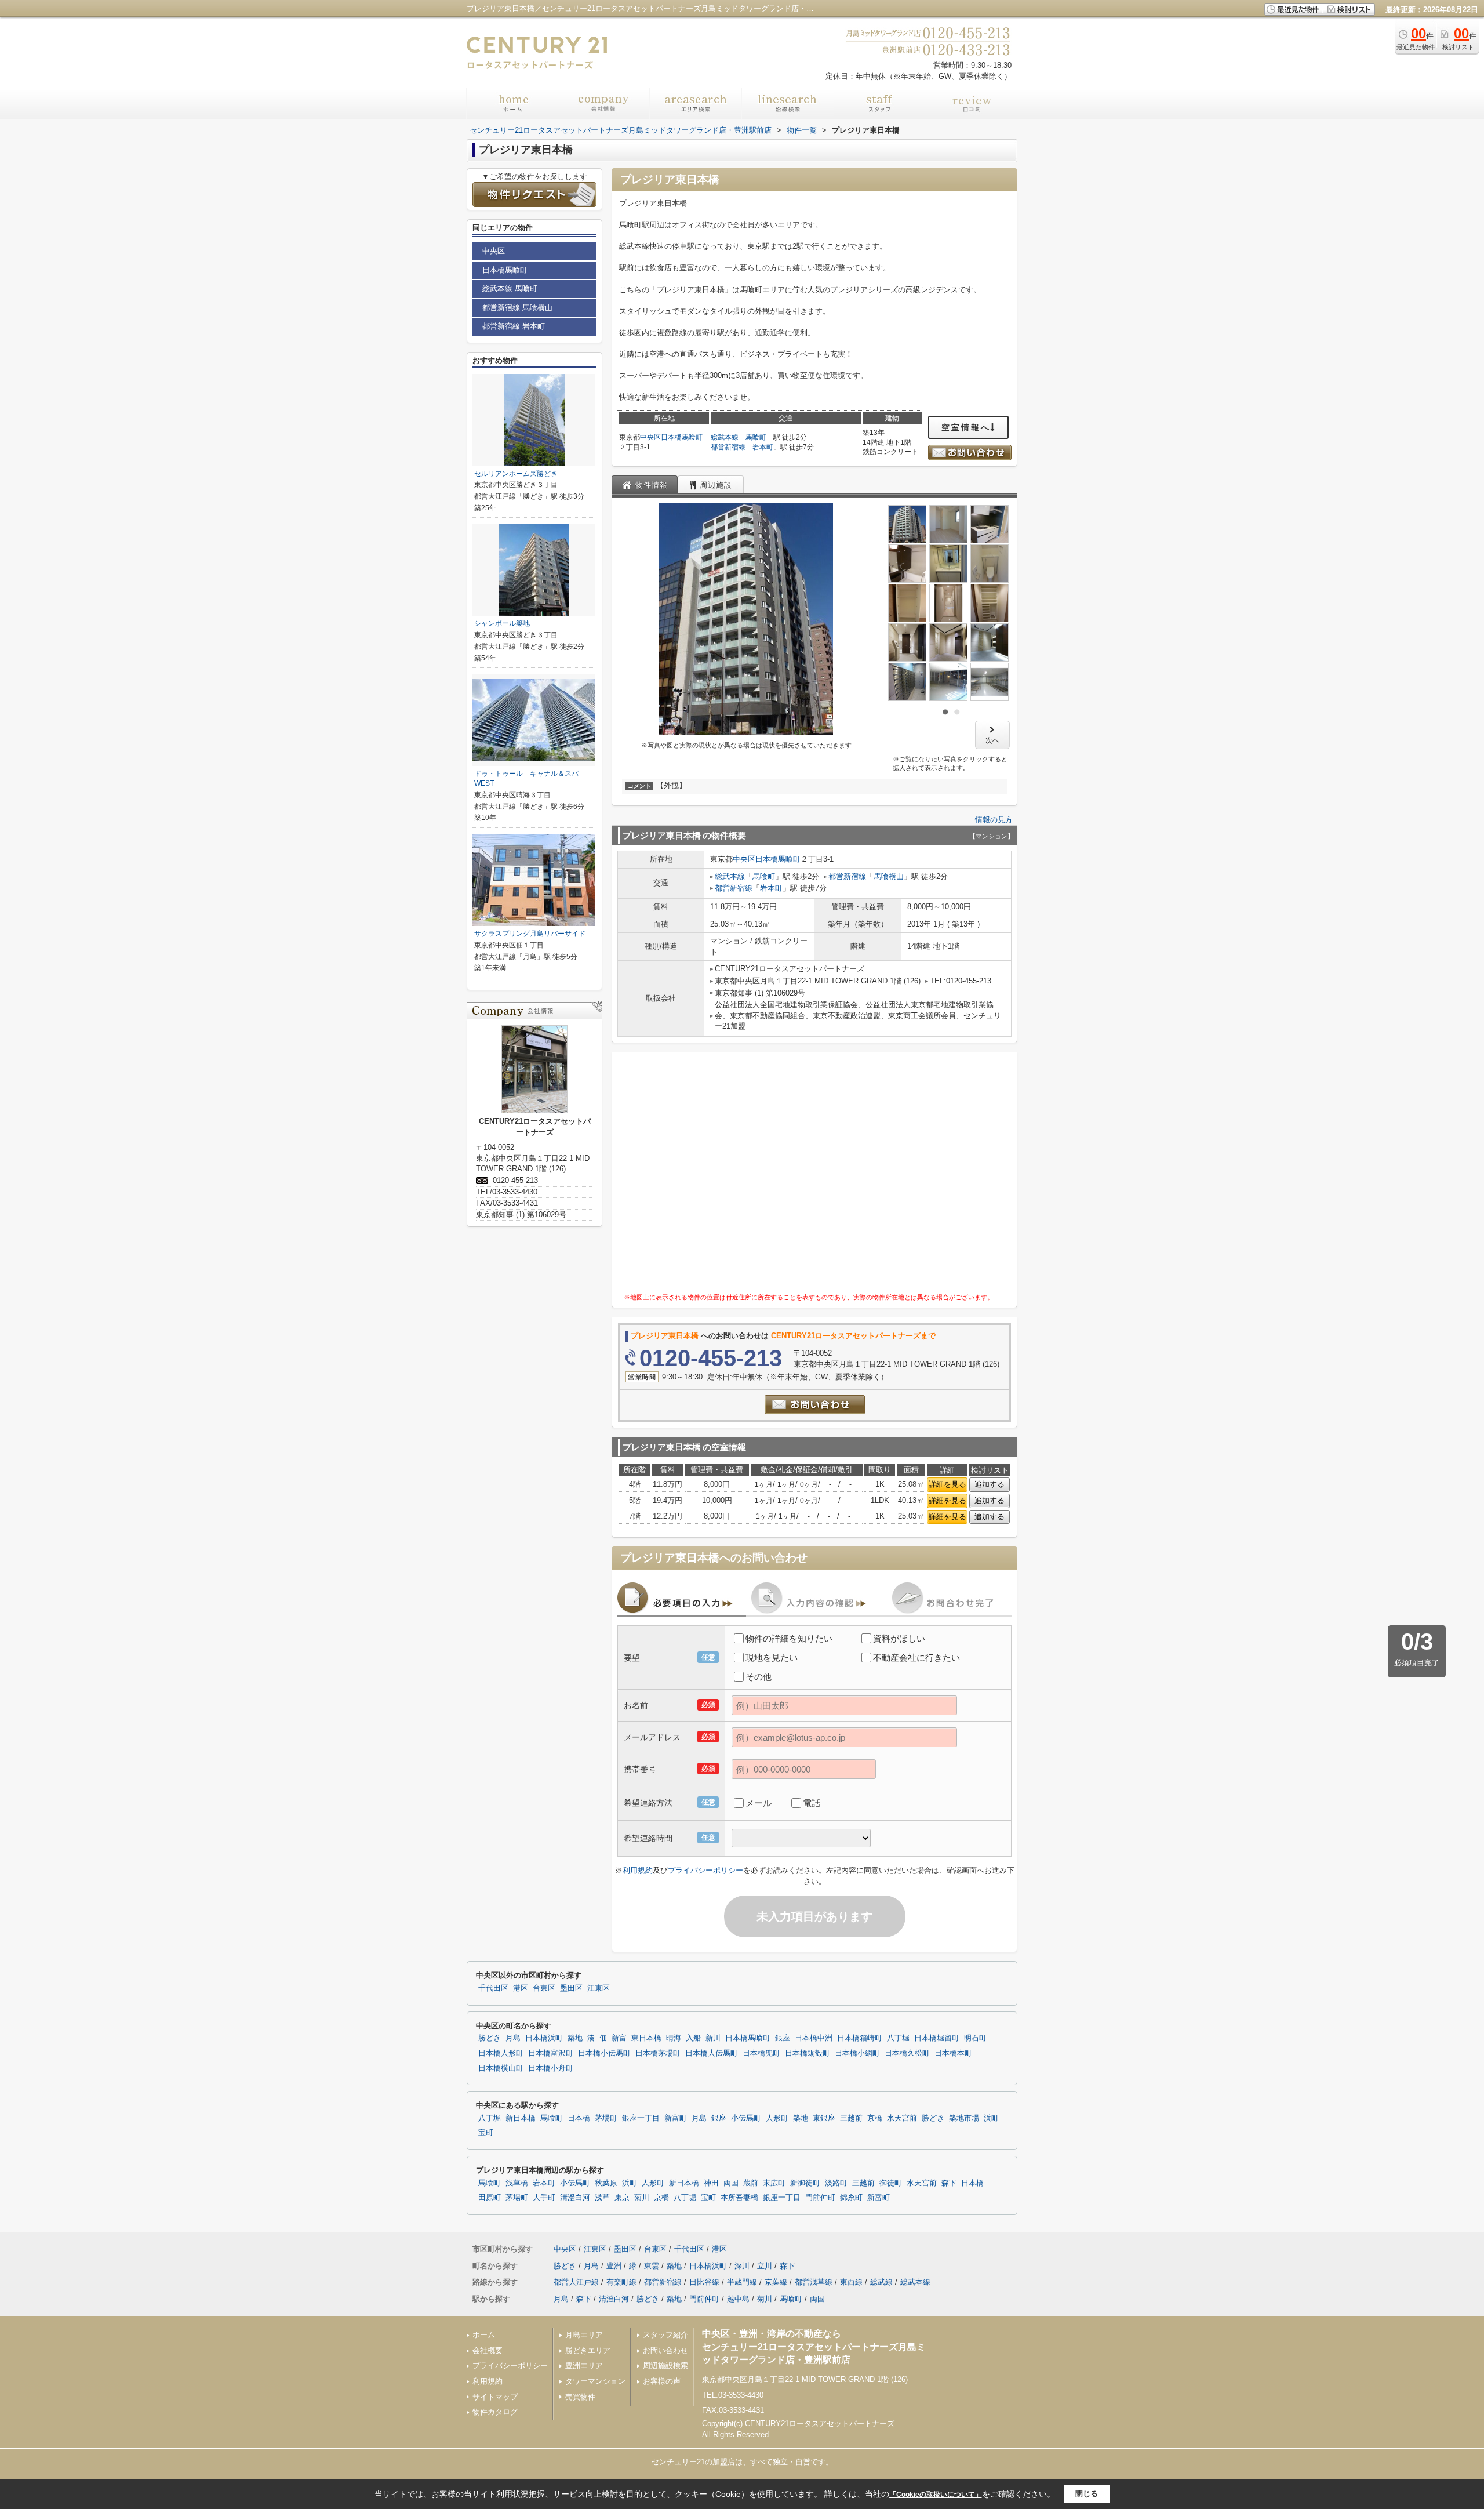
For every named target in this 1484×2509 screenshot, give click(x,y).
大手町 (544, 2198)
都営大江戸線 (576, 2282)
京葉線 (776, 2282)
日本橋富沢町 (551, 2053)
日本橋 (579, 2118)
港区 (521, 1988)
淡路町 (836, 2183)
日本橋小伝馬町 (604, 2053)
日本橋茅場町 (658, 2053)
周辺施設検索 (665, 2365)
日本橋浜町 (544, 2038)
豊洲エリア (584, 2365)
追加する (990, 1484)
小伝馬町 (746, 2118)
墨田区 (571, 1988)
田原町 (490, 2198)
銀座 (783, 2038)
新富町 (676, 2118)
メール (759, 1803)
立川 (765, 2266)
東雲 (652, 2266)
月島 (513, 2038)
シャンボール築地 (502, 623)
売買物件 (580, 2397)
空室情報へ (966, 427)
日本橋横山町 (501, 2068)
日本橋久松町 (907, 2053)
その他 (759, 1677)
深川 (742, 2266)
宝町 (486, 2133)
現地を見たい (772, 1657)
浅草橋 (517, 2183)
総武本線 (725, 437)
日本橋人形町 (501, 2053)
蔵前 (751, 2183)
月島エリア (584, 2335)
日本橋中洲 (814, 2038)
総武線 (881, 2282)
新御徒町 (805, 2183)
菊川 (642, 2198)
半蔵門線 (742, 2282)
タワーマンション (595, 2381)
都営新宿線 (728, 447)
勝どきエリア (588, 2350)
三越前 (851, 2118)
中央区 (650, 437)
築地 (575, 2038)
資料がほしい (899, 1638)
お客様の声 (662, 2381)
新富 (619, 2038)
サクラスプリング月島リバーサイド (530, 934)
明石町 (975, 2038)
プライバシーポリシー (705, 1870)
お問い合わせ (665, 2350)
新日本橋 (521, 2118)
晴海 (674, 2038)
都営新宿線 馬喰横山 (517, 308)
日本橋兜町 (761, 2053)
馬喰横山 (889, 876)
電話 (812, 1803)
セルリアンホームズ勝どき (516, 474)
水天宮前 (902, 2118)
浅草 (602, 2198)
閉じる (1087, 2494)
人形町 (777, 2118)
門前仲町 (820, 2198)
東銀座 (824, 2118)
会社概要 (488, 2350)
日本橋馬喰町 (682, 437)
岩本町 (763, 447)
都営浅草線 (814, 2282)
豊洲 (614, 2266)
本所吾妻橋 (739, 2198)
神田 (711, 2183)
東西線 (851, 2282)
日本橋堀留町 (937, 2038)
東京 (622, 2198)
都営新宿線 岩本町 (514, 326)
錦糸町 (851, 2198)
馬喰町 (756, 437)
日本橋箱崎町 (860, 2038)
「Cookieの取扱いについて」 (936, 2495)
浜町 (991, 2118)
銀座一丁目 (641, 2118)
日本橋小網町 (857, 2053)
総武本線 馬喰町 (510, 288)
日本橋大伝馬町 (712, 2053)
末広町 (774, 2183)
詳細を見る (947, 1484)
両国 (731, 2183)
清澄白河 (575, 2198)
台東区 (544, 1988)
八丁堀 (898, 2038)
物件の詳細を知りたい (789, 1638)
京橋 (875, 2118)
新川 (713, 2038)
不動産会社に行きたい (916, 1657)
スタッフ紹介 (665, 2335)
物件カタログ (495, 2412)
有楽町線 (621, 2282)
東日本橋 (646, 2038)
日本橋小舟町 (551, 2068)
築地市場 (964, 2118)
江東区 (599, 1988)
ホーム (484, 2335)
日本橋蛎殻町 (808, 2053)
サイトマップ (495, 2397)
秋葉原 (606, 2183)
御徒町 (891, 2183)
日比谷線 (704, 2282)
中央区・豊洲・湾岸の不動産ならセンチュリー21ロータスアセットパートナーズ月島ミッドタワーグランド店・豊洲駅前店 (814, 2347)
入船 (693, 2038)
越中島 (738, 2299)
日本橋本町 (953, 2053)
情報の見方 (994, 820)
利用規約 (638, 1870)
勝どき (490, 2038)
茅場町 (606, 2118)
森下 (949, 2183)
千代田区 (493, 1988)
